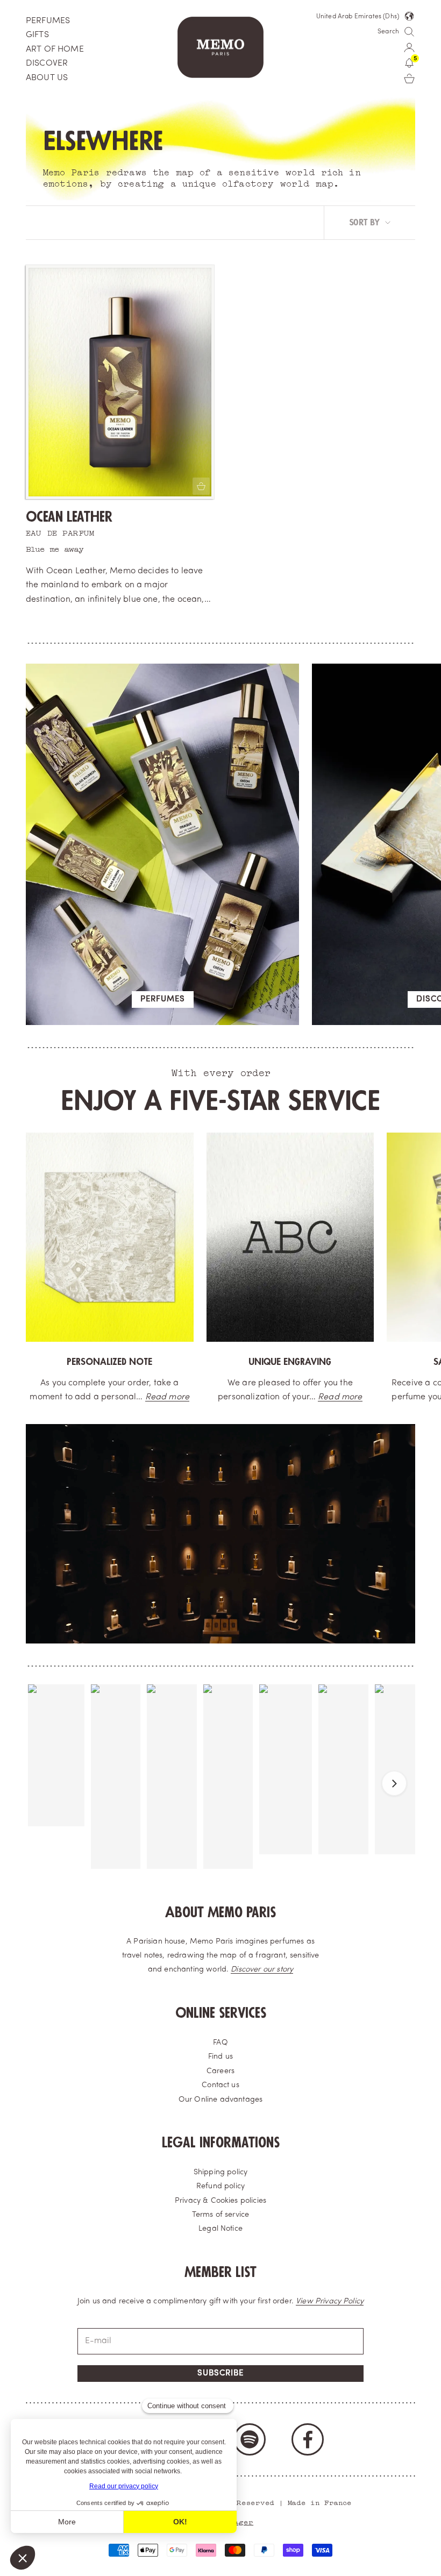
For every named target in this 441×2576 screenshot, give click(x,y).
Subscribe (220, 2374)
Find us (220, 2057)
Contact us (220, 2085)
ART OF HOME (55, 49)
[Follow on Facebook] (308, 2439)
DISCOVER (47, 63)
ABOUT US (47, 78)
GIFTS (37, 35)
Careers (220, 2071)
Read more (167, 1397)
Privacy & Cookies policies (220, 2201)
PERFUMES (48, 21)
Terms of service (221, 2215)
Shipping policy (220, 2172)
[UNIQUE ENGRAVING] (290, 1237)
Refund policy (220, 2186)
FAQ (220, 2043)
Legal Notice (220, 2229)
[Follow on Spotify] (250, 2439)
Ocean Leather (69, 517)
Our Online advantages (220, 2100)
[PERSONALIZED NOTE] (110, 1237)
